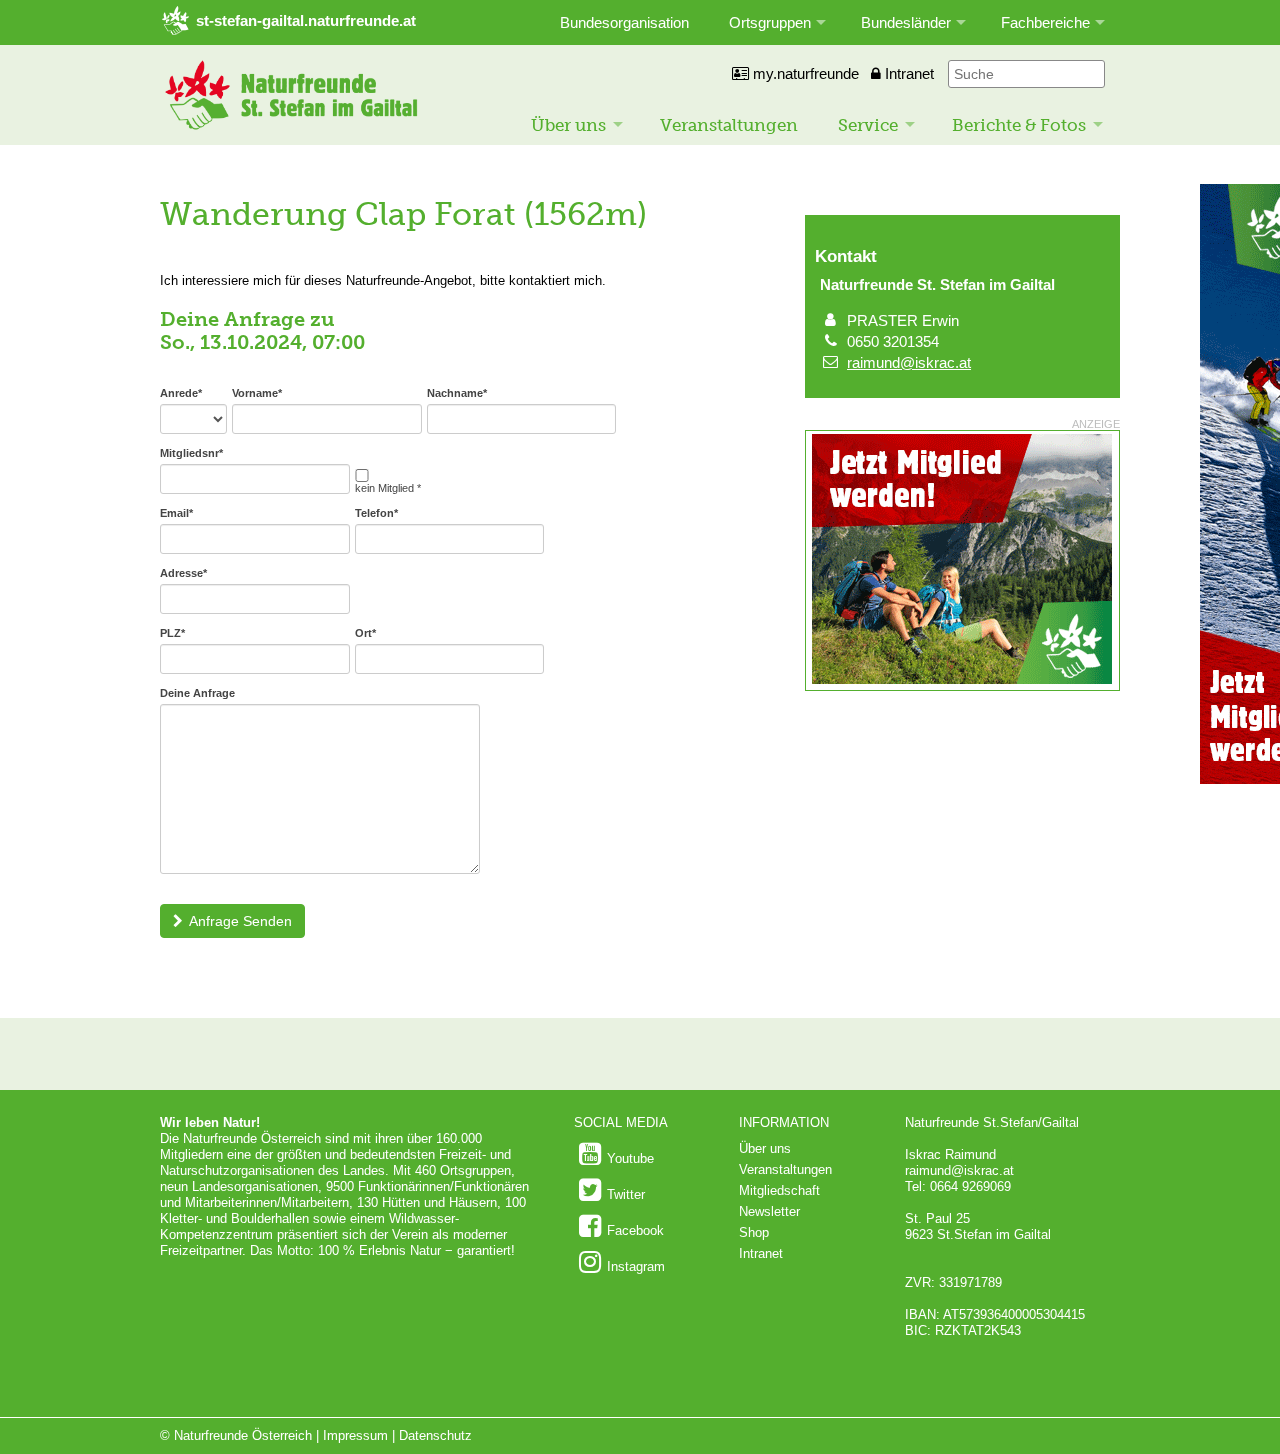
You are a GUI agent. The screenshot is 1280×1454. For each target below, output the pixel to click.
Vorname (257, 393)
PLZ (172, 633)
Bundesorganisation (624, 22)
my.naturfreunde (804, 73)
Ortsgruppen (770, 22)
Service (868, 125)
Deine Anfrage (197, 693)
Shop (754, 1232)
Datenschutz (435, 1435)
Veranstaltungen (729, 125)
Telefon (376, 513)
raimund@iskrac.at (909, 362)
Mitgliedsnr (191, 453)
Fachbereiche (1045, 22)
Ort (365, 633)
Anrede (181, 393)
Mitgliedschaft (779, 1190)
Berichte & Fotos (1019, 125)
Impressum (355, 1435)
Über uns (568, 125)
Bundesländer (906, 22)
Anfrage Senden (240, 921)
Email (176, 513)
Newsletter (769, 1211)
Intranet (907, 73)
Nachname (457, 393)
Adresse (183, 573)
